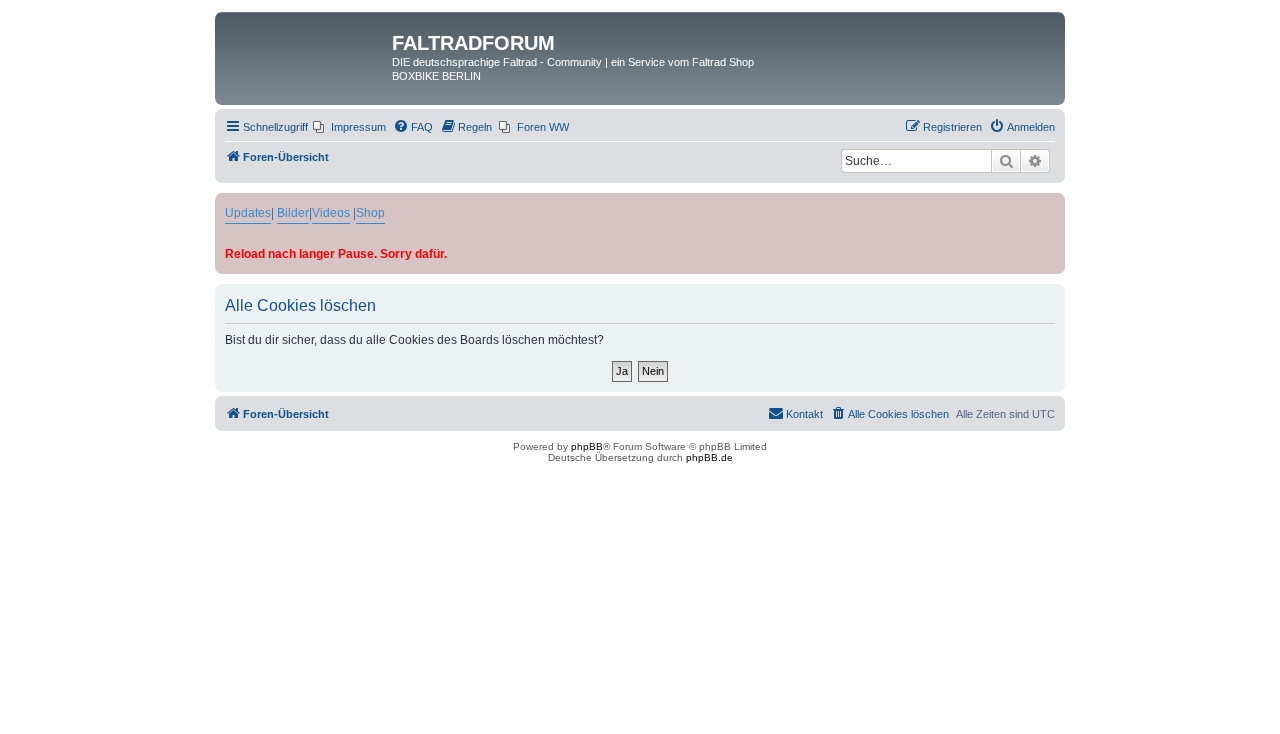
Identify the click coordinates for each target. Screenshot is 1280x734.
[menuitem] (349, 127)
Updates (248, 213)
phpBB (587, 446)
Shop (370, 213)
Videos (331, 213)
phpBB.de (709, 457)
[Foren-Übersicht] (306, 49)
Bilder (293, 213)
